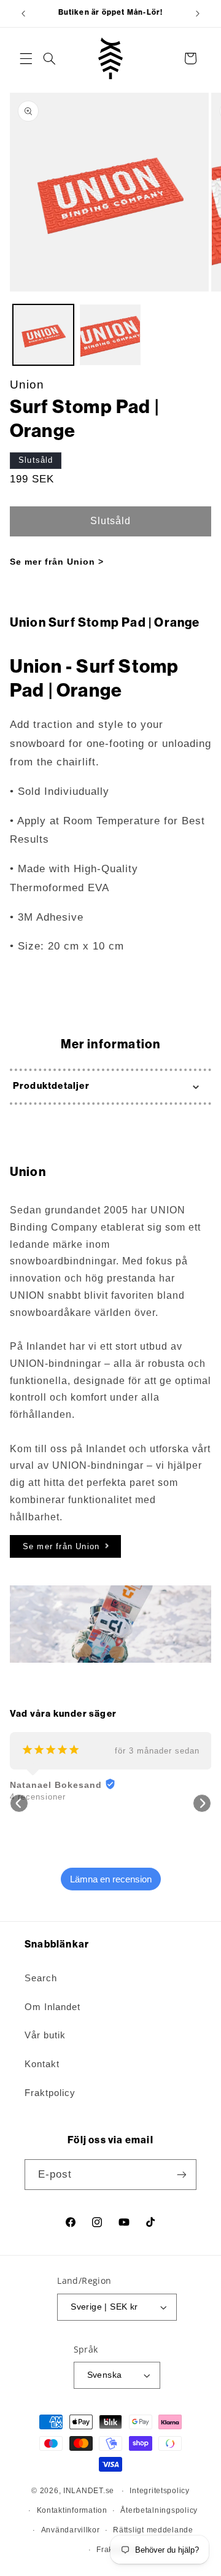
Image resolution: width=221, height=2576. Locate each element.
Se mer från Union (61, 1546)
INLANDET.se (89, 2491)
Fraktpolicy (50, 2093)
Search (41, 1978)
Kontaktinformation (72, 2510)
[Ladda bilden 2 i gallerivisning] (110, 335)
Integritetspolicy (160, 2491)
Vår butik (45, 2035)
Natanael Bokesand (56, 1785)
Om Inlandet (52, 2007)
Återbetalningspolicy (159, 2510)
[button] (26, 58)
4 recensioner (38, 1797)
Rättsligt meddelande (153, 2530)
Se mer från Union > (57, 562)
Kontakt (42, 2064)
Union (27, 385)
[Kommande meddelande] (198, 14)
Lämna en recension (111, 1879)
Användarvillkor (71, 2530)
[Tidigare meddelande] (23, 14)
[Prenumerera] (182, 2174)
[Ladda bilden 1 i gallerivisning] (43, 335)
